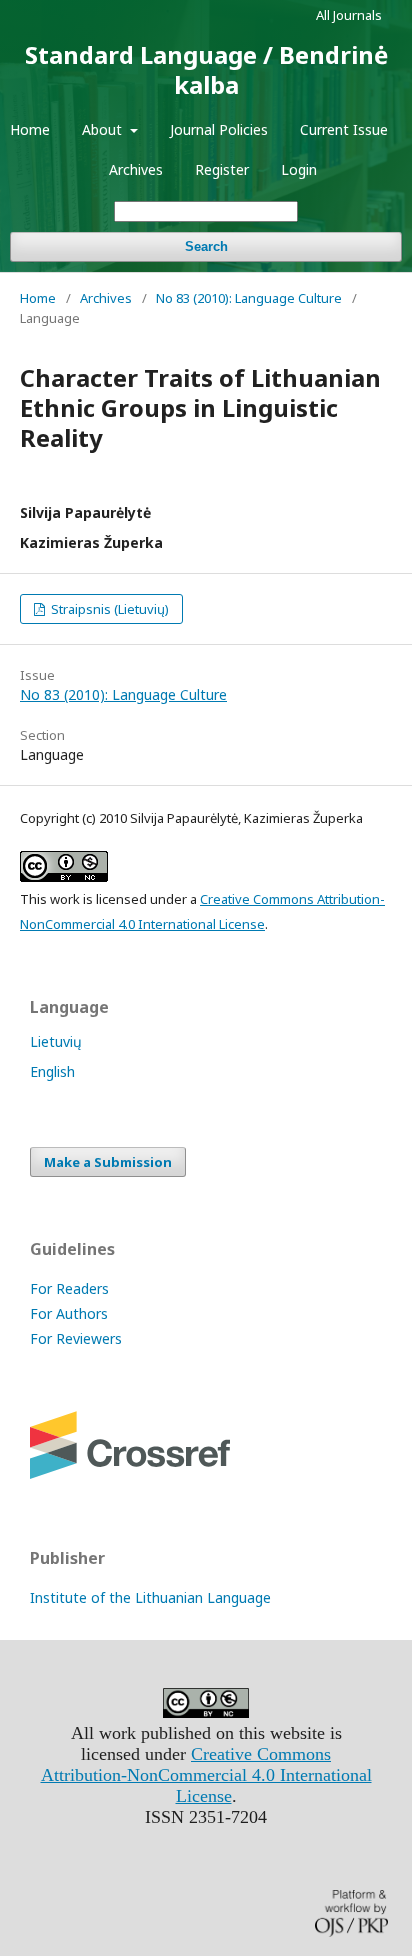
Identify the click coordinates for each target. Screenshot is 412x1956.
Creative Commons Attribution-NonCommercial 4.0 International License (206, 1775)
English (52, 1071)
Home (30, 129)
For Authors (69, 1313)
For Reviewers (76, 1338)
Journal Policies (219, 129)
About (104, 129)
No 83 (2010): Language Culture (249, 298)
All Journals (349, 15)
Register (222, 169)
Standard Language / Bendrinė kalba (206, 69)
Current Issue (344, 129)
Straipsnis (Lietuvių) (108, 609)
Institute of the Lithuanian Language (150, 1597)
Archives (136, 169)
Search (206, 246)
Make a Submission (108, 1162)
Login (299, 169)
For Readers (69, 1288)
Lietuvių (56, 1041)
